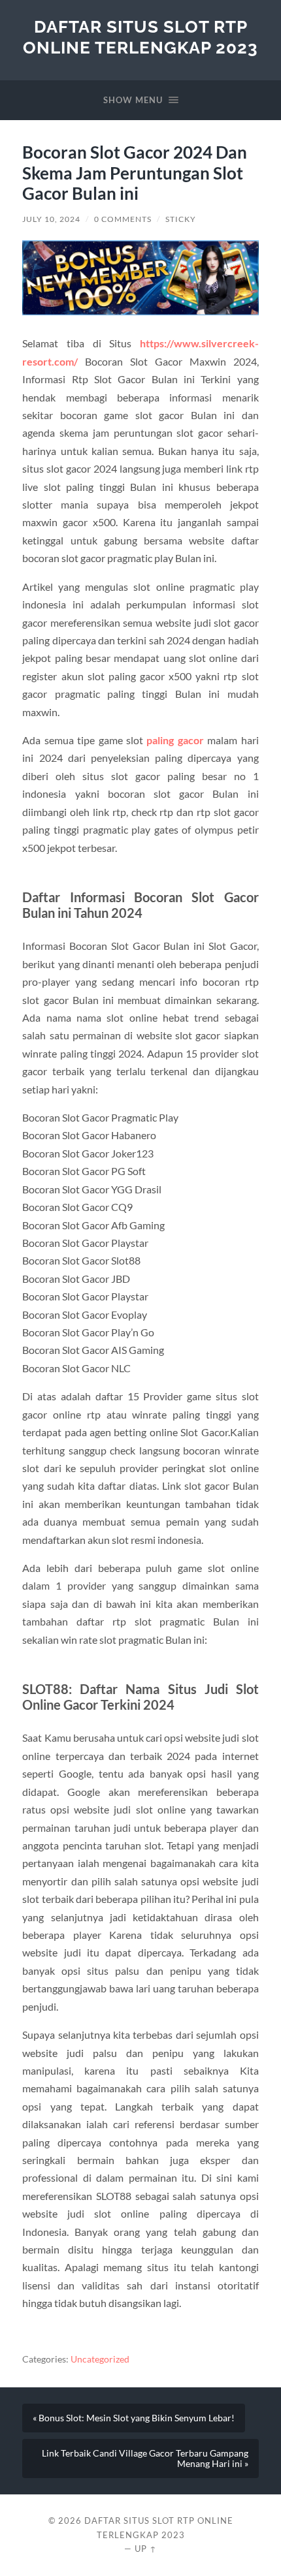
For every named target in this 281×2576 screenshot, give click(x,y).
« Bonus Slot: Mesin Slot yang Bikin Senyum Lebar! (134, 2418)
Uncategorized (100, 2359)
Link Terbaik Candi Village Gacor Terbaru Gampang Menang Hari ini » (145, 2458)
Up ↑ (146, 2549)
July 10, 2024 (51, 219)
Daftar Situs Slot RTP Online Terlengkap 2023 (140, 37)
